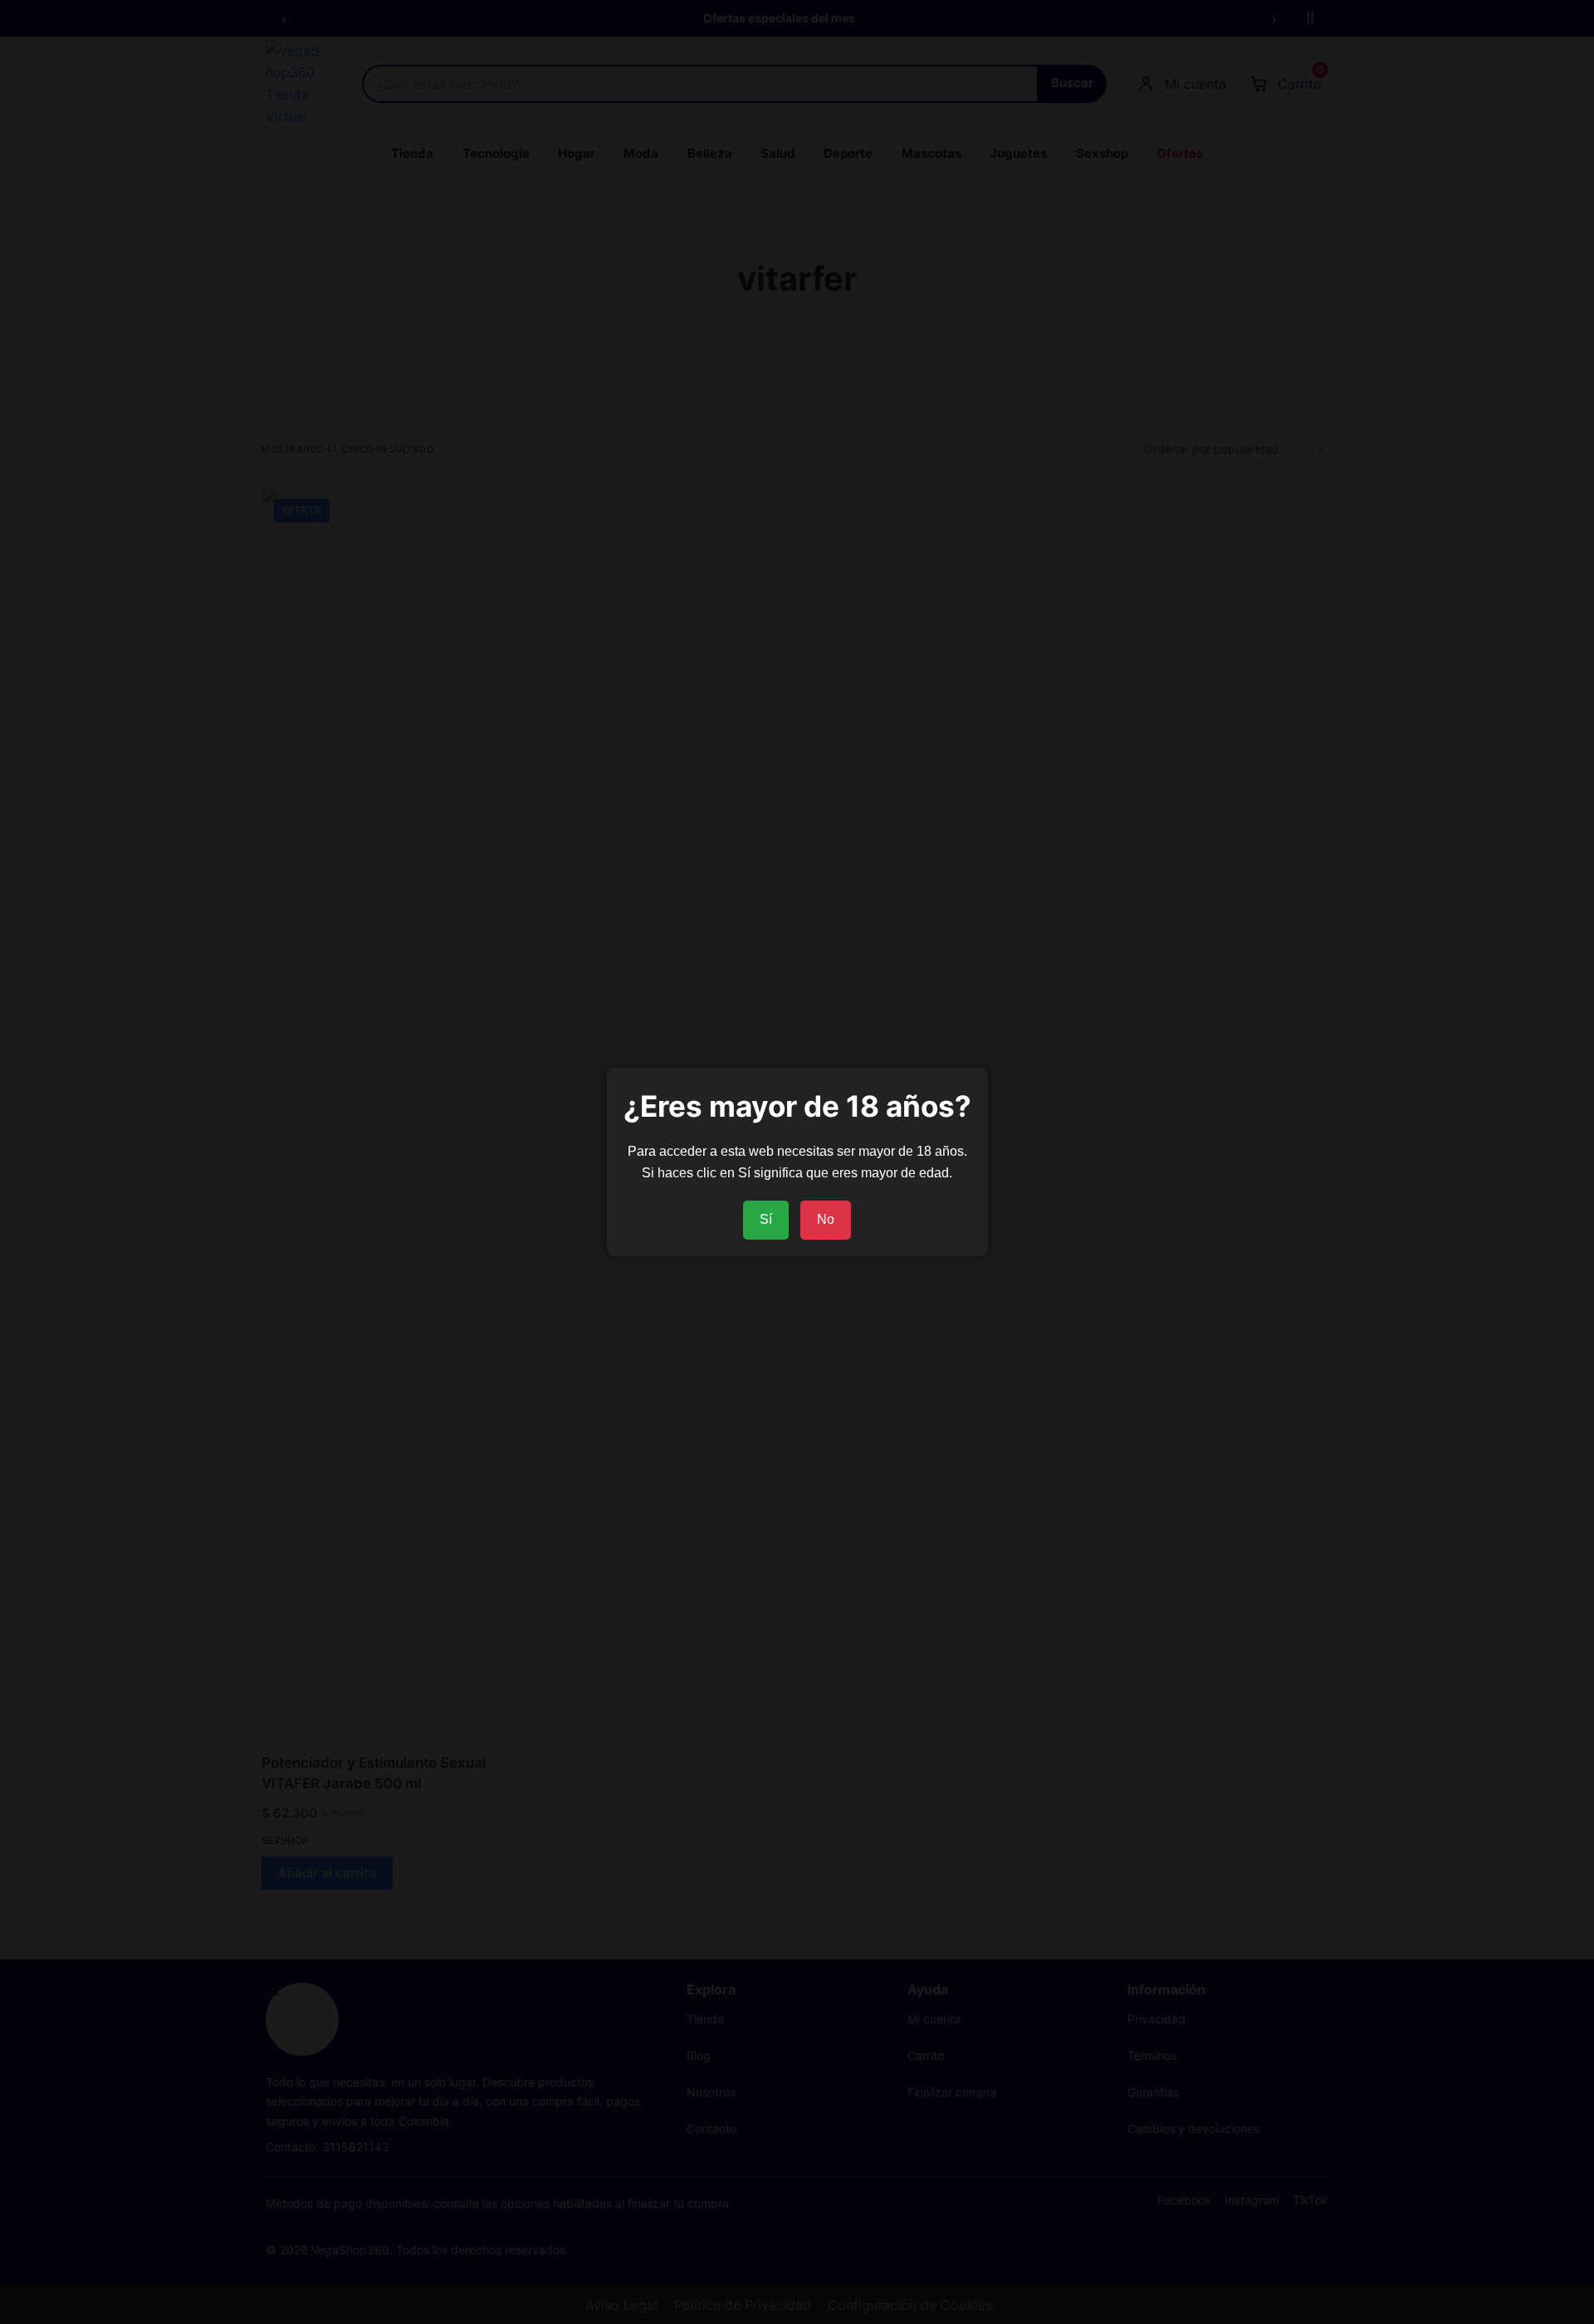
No (826, 1219)
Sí (766, 1219)
